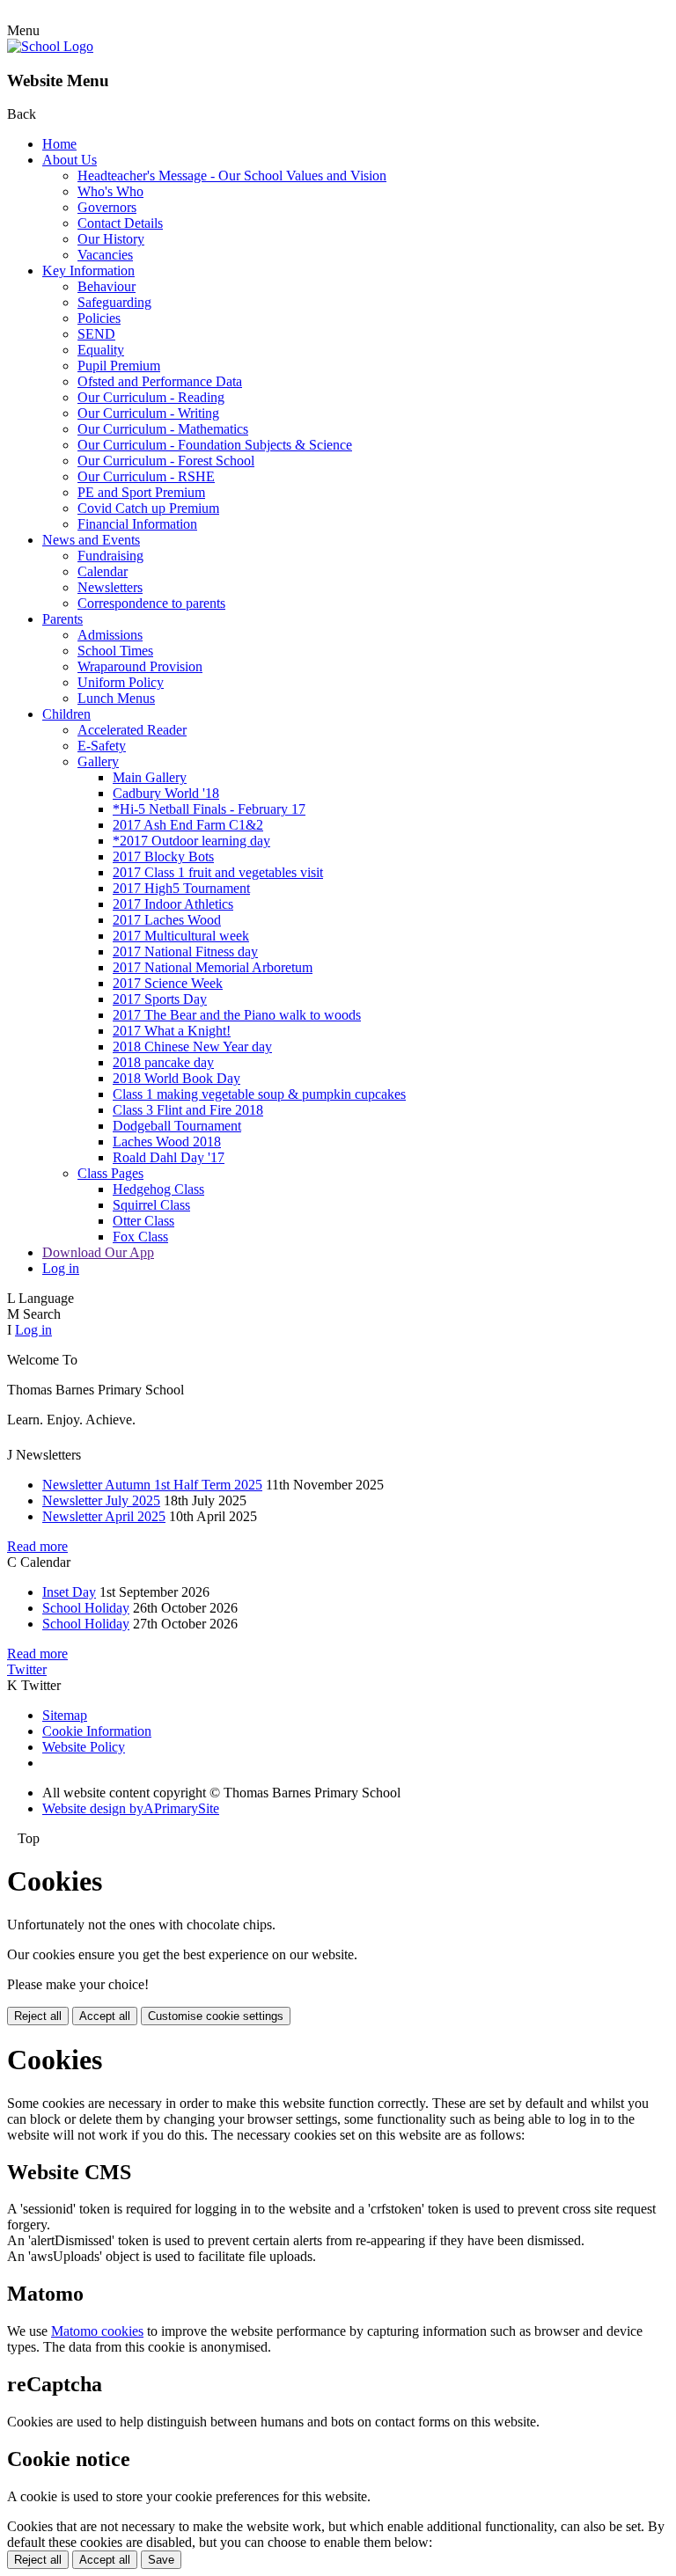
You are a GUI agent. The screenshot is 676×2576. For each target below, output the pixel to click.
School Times (115, 651)
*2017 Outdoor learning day (191, 841)
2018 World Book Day (176, 1078)
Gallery (98, 761)
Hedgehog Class (158, 1189)
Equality (101, 350)
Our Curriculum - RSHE (146, 476)
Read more (37, 1546)
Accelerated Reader (132, 730)
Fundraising (110, 556)
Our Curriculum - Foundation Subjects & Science (215, 445)
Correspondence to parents (151, 603)
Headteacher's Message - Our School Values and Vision (232, 176)
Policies (99, 318)
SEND (96, 334)
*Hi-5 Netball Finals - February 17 (209, 809)
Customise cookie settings (216, 2016)
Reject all (38, 2016)
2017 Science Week (168, 983)
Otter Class (143, 1221)
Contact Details (120, 223)
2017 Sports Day (160, 999)
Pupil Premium (119, 366)
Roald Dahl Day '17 (169, 1157)
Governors (107, 207)
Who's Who (110, 191)
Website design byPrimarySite (131, 1808)
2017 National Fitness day (185, 951)
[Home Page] (50, 46)
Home (59, 144)
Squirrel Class (151, 1205)
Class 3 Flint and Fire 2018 (188, 1110)
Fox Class (140, 1237)
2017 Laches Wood (167, 920)
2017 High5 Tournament (181, 888)
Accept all (105, 2016)
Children (66, 714)
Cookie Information (97, 1731)
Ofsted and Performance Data (160, 381)
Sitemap (65, 1715)
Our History (111, 239)
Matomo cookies (97, 2331)
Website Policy (84, 1747)
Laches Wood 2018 (167, 1142)
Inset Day (69, 1592)
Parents (62, 619)
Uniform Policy (121, 682)
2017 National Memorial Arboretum (213, 967)
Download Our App (98, 1252)
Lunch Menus (116, 698)
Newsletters (110, 587)
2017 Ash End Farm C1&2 (188, 825)
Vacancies (105, 255)
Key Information (88, 271)
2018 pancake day (163, 1062)
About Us (70, 160)
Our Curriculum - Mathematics (163, 429)
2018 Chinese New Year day (192, 1046)
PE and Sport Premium (141, 492)
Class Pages (110, 1173)
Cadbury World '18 (166, 793)
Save (161, 2560)
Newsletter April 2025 (104, 1516)
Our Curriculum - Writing (148, 413)
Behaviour (107, 286)
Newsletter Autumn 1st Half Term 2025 (152, 1485)
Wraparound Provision (140, 666)
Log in (61, 1268)
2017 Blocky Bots (163, 856)
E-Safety (102, 746)
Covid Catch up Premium (148, 508)
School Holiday (86, 1608)
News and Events (91, 540)
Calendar (103, 571)
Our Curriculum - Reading (151, 397)
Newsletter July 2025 (101, 1500)
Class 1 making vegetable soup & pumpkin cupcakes (259, 1094)
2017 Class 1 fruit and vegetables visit (218, 872)
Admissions (110, 635)
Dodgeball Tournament (177, 1126)
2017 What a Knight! (172, 1031)
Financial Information (137, 524)
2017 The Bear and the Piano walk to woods (237, 1015)
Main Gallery (150, 777)
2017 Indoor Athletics (173, 904)
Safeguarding (114, 302)
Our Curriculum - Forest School (166, 461)
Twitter (27, 1669)
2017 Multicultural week (181, 936)
